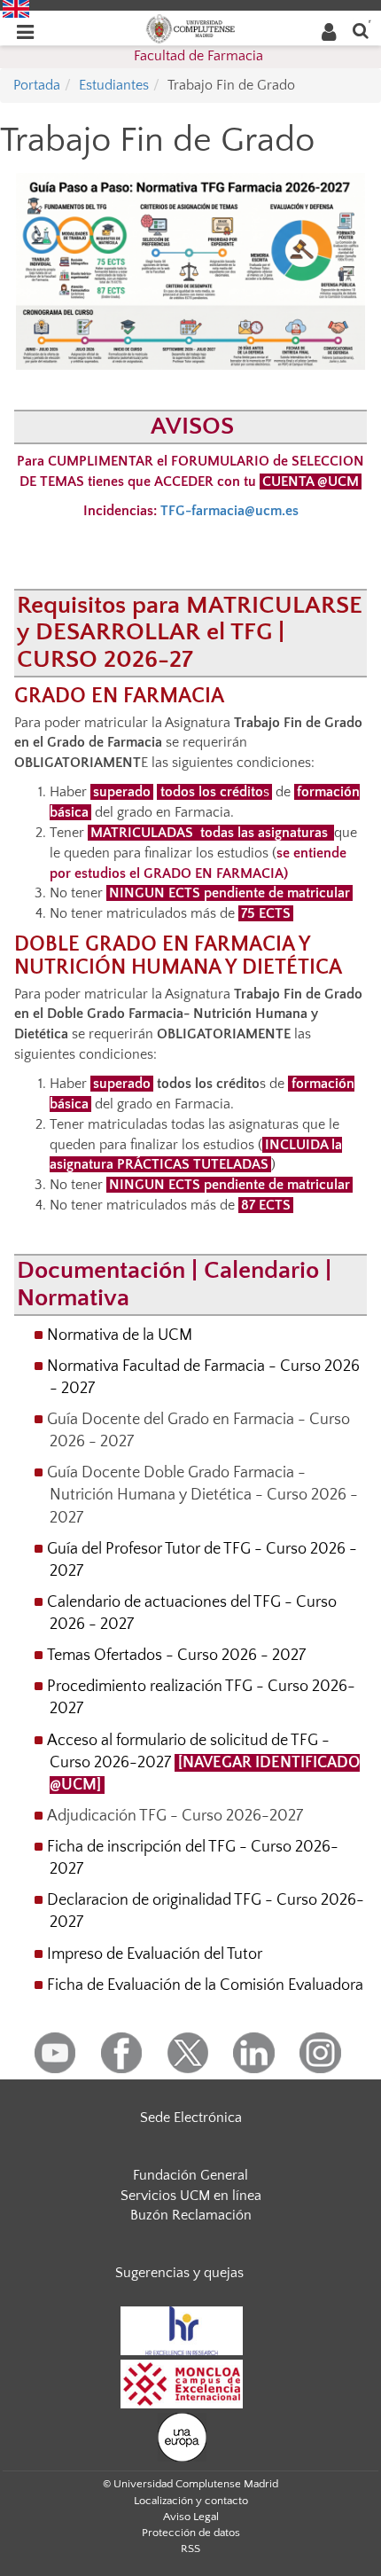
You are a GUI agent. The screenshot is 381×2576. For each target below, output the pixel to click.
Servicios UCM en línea (191, 2196)
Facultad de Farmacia (198, 56)
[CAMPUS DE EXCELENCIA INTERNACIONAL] (182, 2383)
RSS (190, 2549)
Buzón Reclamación (191, 2215)
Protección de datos (191, 2533)
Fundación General (190, 2175)
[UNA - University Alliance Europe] (182, 2436)
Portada (37, 85)
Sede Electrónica (191, 2118)
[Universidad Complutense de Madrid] (190, 27)
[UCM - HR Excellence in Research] (182, 2329)
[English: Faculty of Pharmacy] (16, 8)
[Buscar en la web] (361, 30)
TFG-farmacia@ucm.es (229, 511)
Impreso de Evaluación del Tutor (155, 1954)
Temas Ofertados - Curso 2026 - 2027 (176, 1656)
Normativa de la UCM (120, 1335)
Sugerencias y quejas (179, 2273)
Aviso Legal (191, 2517)
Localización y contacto (191, 2501)
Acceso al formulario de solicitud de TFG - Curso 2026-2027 (203, 1763)
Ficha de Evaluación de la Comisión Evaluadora (205, 1985)
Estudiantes (114, 85)
